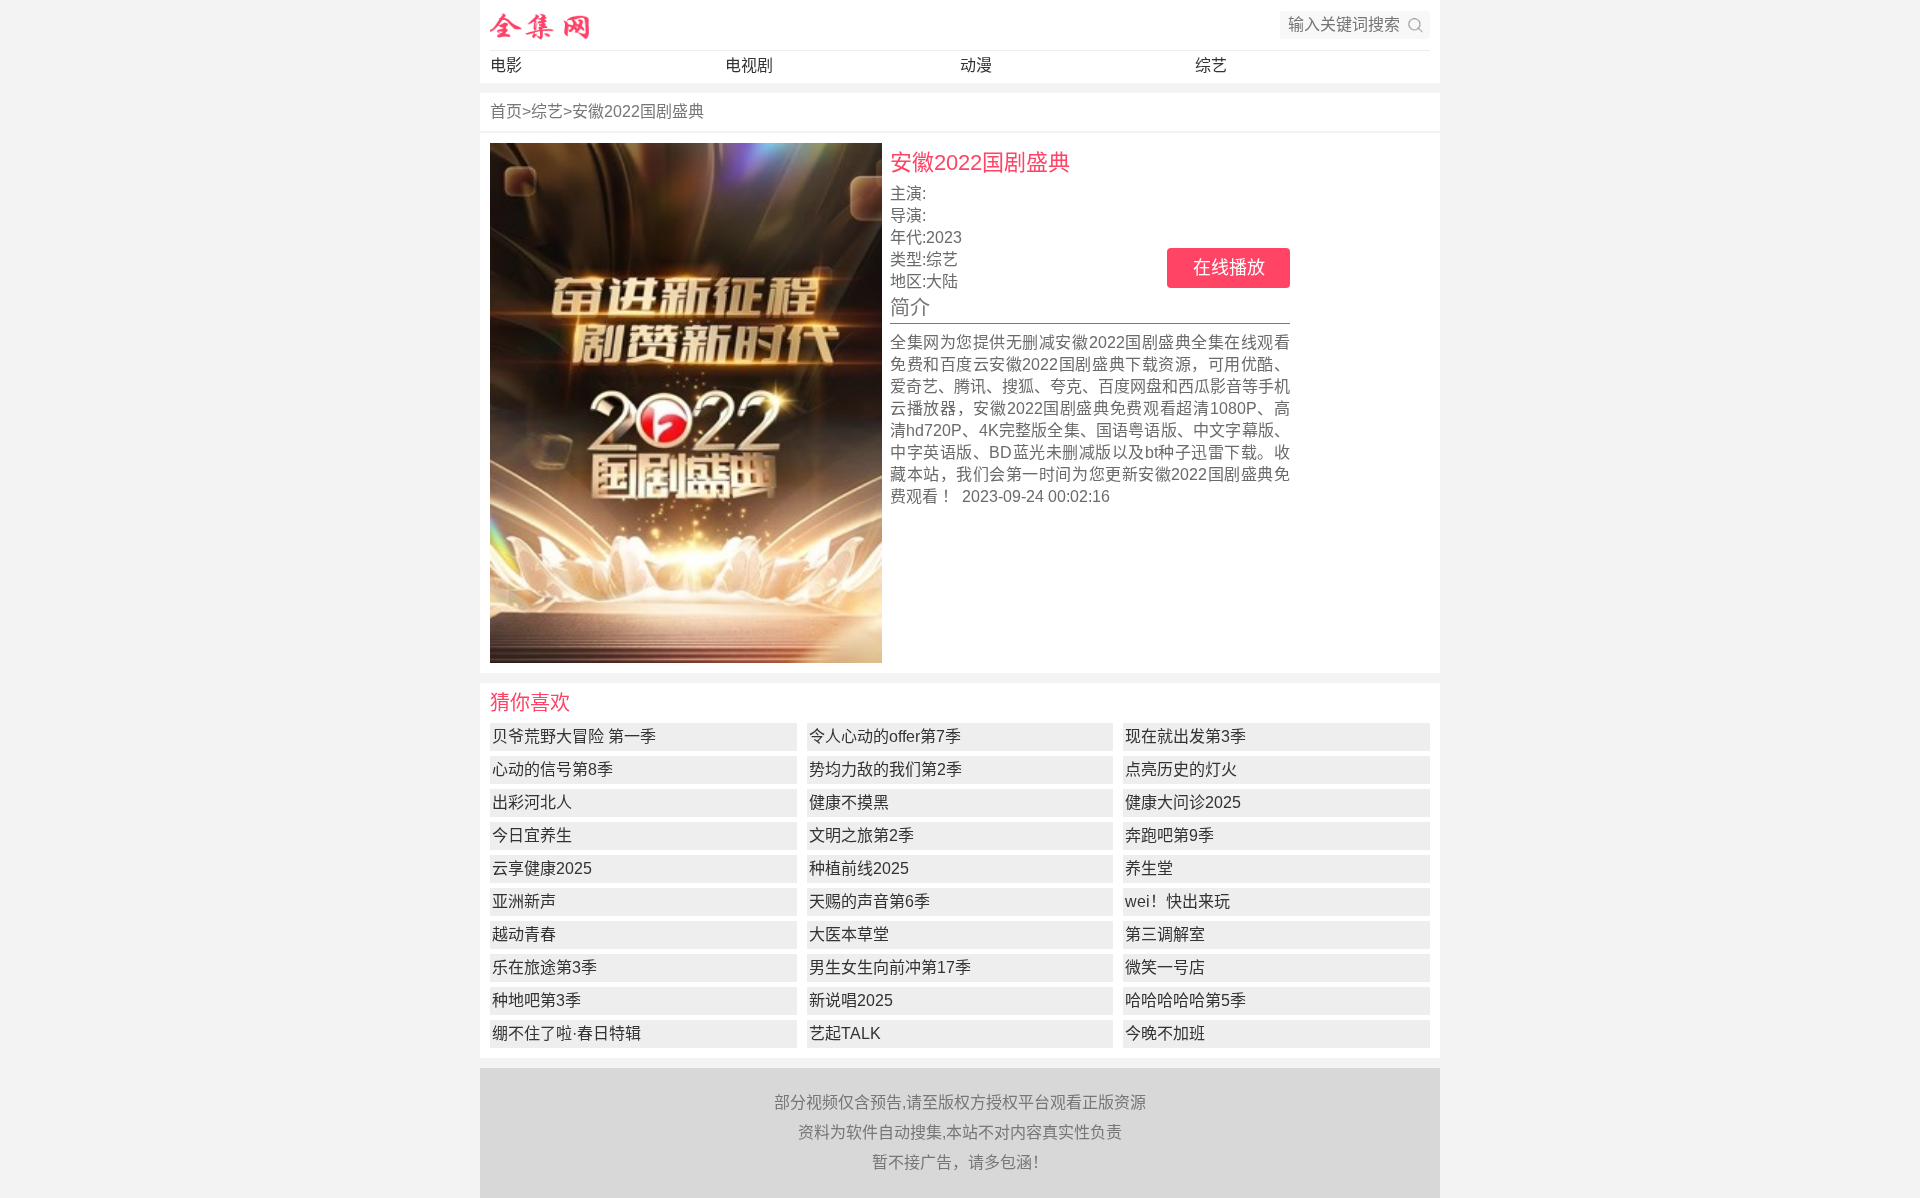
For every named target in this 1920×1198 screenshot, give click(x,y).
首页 (506, 111)
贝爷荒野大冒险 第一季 (574, 736)
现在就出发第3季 (1185, 736)
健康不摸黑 (849, 802)
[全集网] (540, 25)
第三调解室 (1165, 934)
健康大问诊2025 (1183, 802)
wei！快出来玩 (1177, 901)
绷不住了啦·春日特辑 (566, 1033)
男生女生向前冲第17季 (890, 967)
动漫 (976, 65)
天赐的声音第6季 (869, 901)
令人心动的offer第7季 (885, 736)
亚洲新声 (524, 901)
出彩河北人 (532, 802)
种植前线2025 (859, 868)
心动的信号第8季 (552, 769)
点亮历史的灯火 (1181, 769)
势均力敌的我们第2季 (885, 769)
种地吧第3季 (536, 1000)
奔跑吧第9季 (1169, 835)
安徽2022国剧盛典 (638, 111)
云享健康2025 (542, 868)
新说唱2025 (851, 1000)
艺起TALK (845, 1033)
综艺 (1211, 65)
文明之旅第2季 (861, 835)
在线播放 (1229, 268)
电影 (506, 65)
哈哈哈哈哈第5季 (1185, 1000)
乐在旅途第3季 (544, 967)
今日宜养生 (532, 835)
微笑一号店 (1165, 967)
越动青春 (524, 934)
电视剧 (749, 65)
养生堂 (1149, 868)
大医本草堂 (849, 934)
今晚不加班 (1165, 1033)
